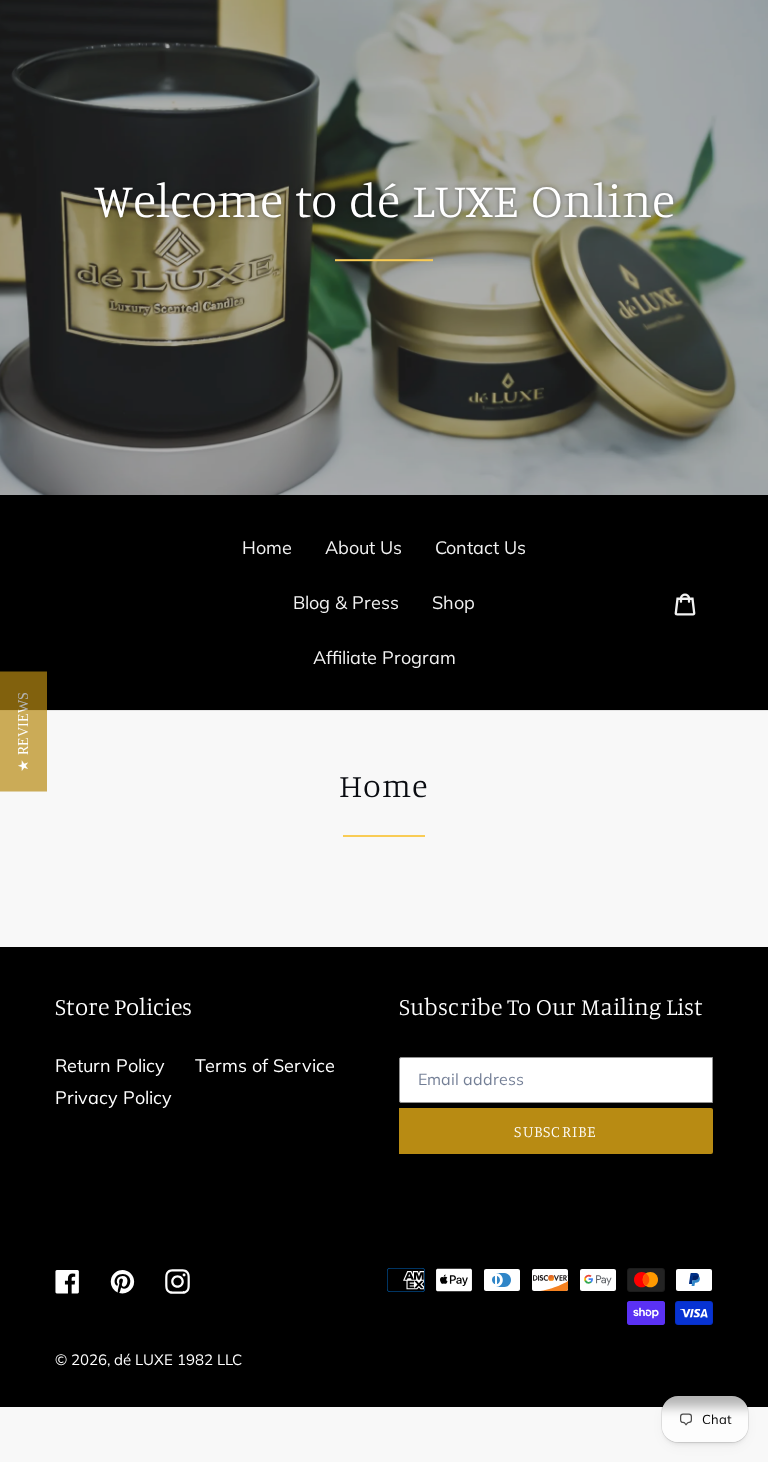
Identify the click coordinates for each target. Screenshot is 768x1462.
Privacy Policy (113, 1097)
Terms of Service (265, 1065)
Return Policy (110, 1065)
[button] (23, 731)
